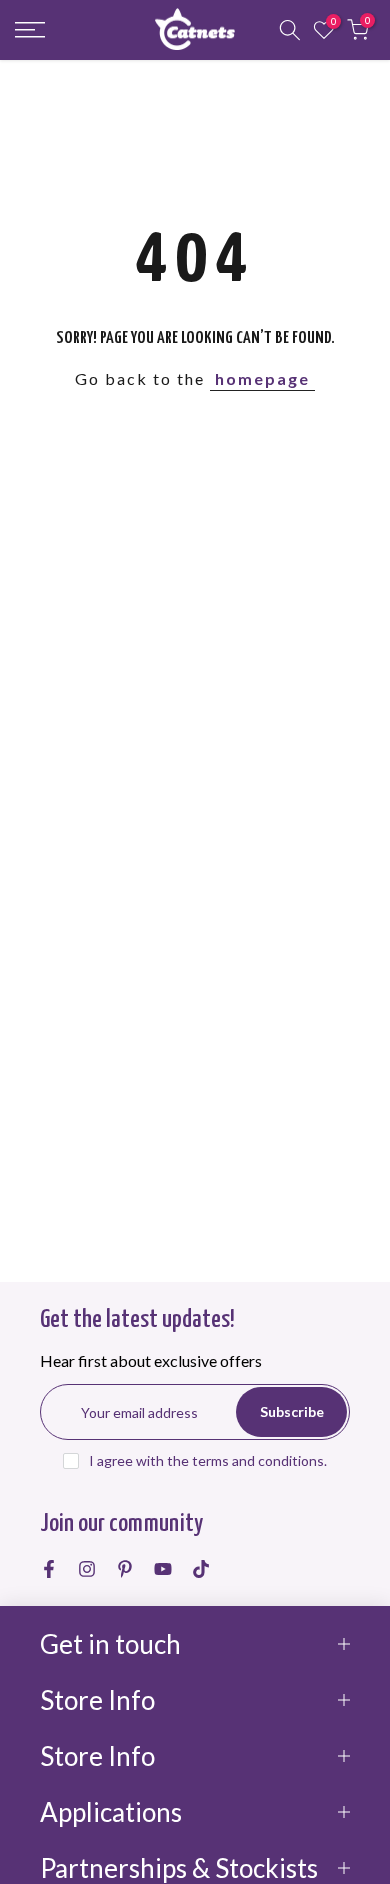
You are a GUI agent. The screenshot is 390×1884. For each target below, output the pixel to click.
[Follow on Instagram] (87, 1569)
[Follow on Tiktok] (201, 1569)
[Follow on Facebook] (49, 1569)
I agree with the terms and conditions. (208, 1460)
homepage (262, 378)
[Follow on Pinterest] (125, 1569)
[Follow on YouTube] (163, 1569)
